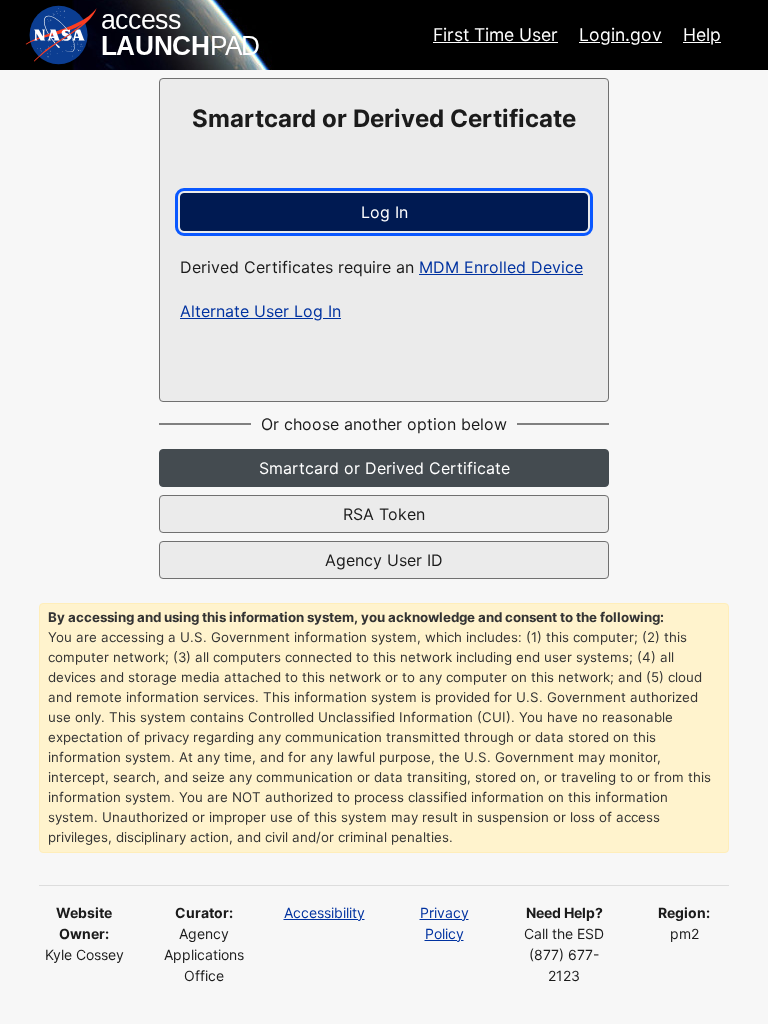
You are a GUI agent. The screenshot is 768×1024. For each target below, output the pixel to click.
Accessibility (324, 912)
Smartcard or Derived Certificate (384, 468)
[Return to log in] (144, 35)
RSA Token (384, 514)
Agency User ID (384, 560)
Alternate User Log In (260, 311)
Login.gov (620, 34)
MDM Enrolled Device (501, 267)
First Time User (495, 34)
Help (702, 34)
